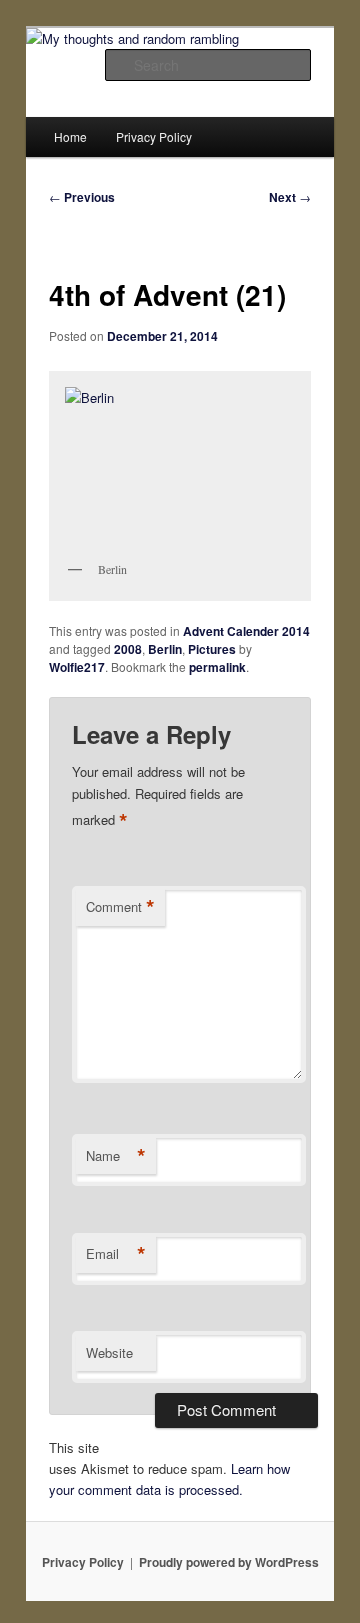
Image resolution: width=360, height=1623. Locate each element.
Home (70, 136)
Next (290, 197)
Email (116, 1254)
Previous (82, 197)
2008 (128, 649)
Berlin (165, 649)
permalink (217, 667)
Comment (120, 907)
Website (109, 1352)
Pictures (212, 649)
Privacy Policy (154, 136)
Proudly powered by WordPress (229, 1562)
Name (116, 1156)
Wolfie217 (77, 667)
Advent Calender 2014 (246, 631)
